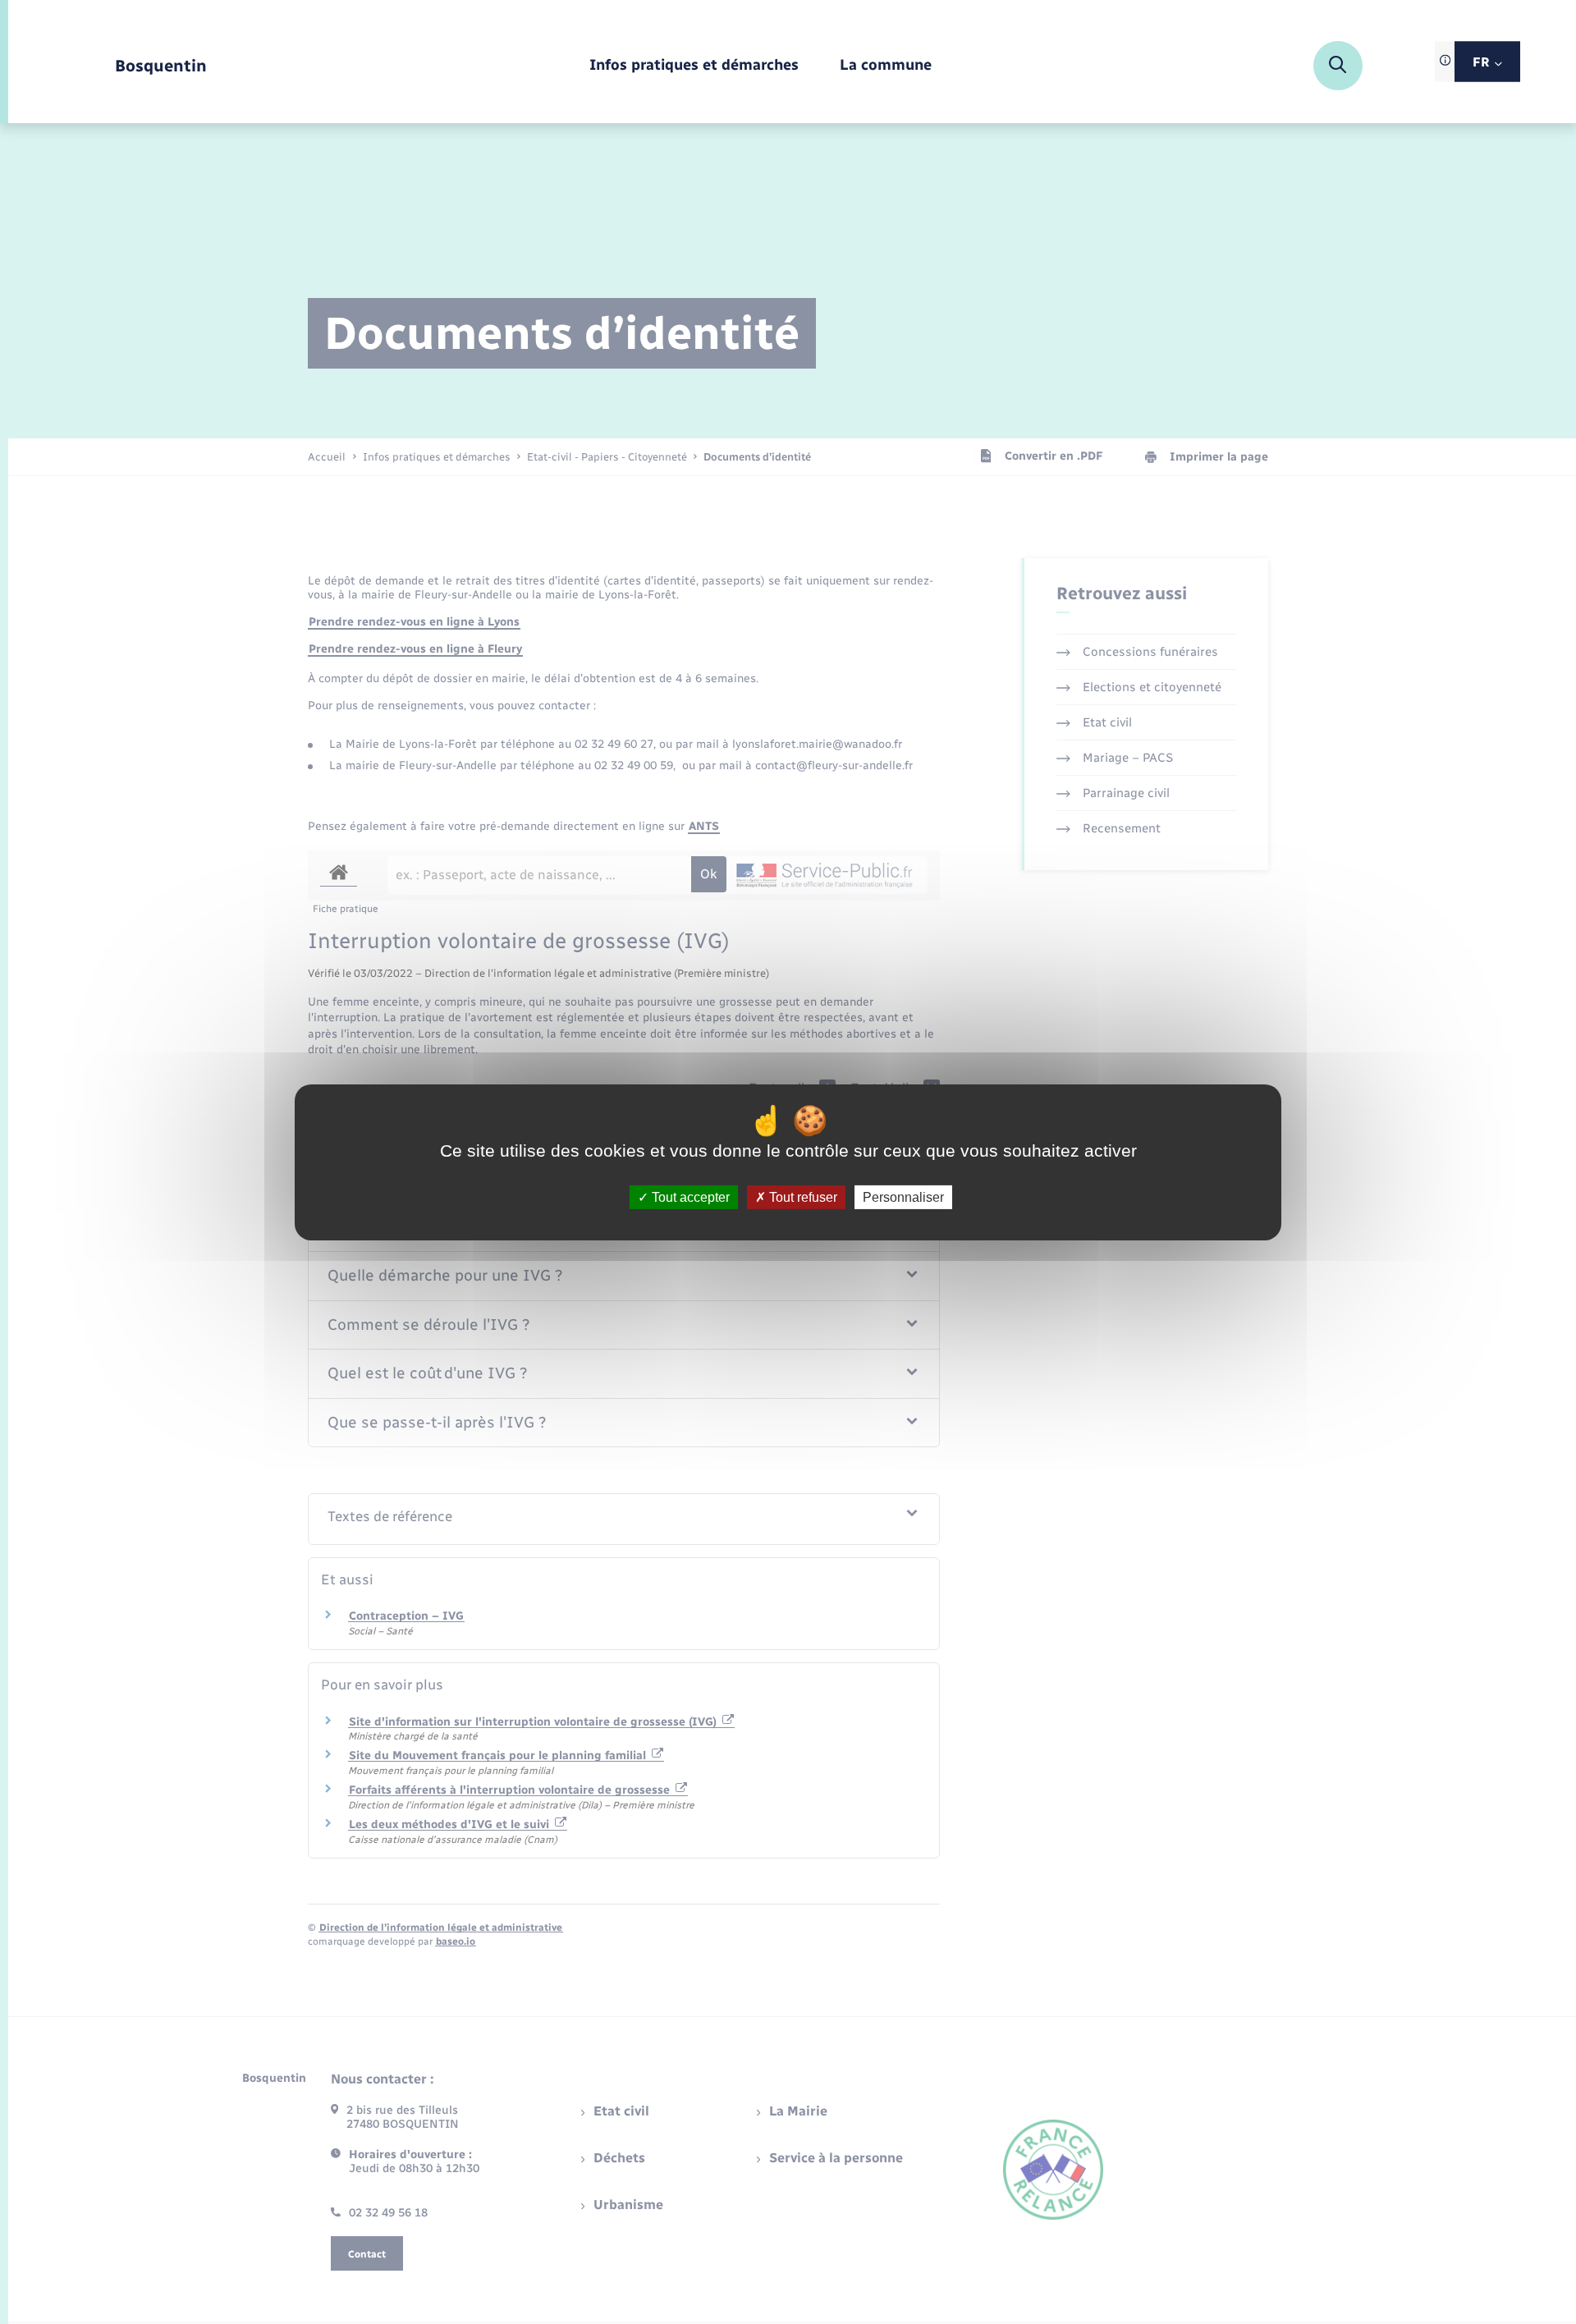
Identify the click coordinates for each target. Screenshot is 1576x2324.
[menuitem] (694, 66)
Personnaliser (903, 1196)
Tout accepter (689, 1196)
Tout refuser (802, 1196)
